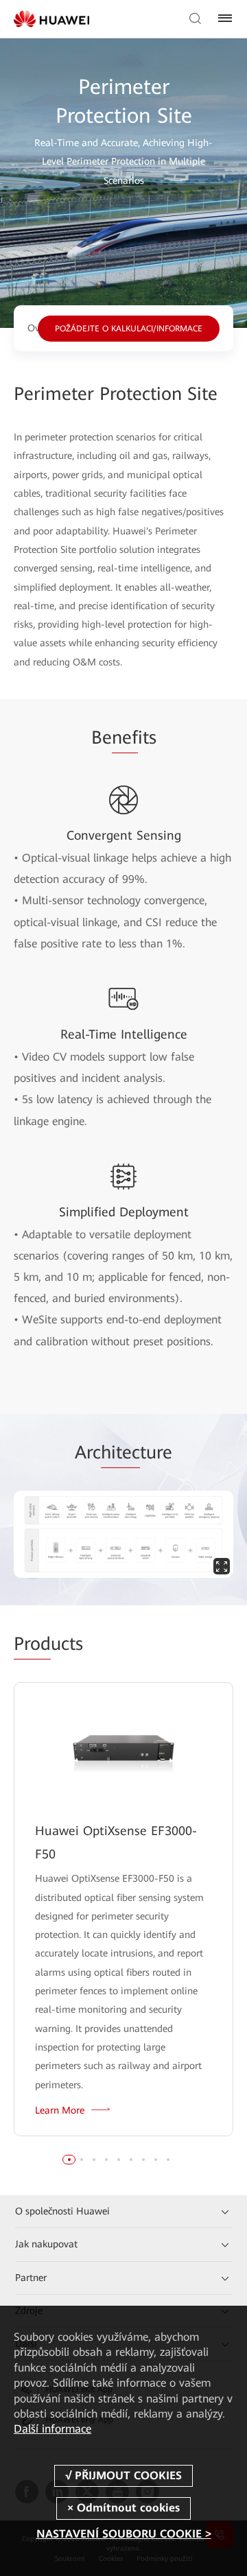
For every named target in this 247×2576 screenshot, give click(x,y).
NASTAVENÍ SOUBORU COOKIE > (124, 2534)
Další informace (52, 2429)
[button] (69, 2160)
